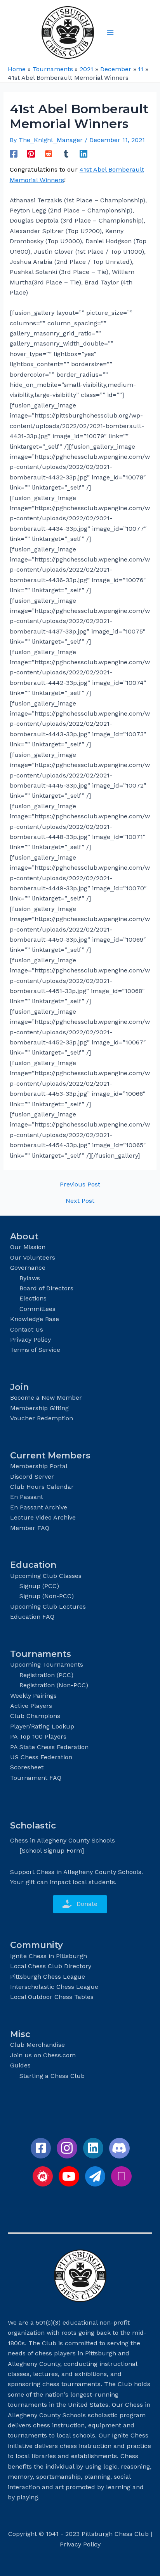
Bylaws (30, 1278)
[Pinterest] (31, 154)
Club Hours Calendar (42, 1487)
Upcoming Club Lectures (48, 1606)
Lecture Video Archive (43, 1517)
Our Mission (28, 1247)
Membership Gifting (39, 1408)
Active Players (31, 1706)
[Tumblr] (66, 154)
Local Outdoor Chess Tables (52, 1997)
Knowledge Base (35, 1319)
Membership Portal (39, 1466)
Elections (33, 1298)
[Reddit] (49, 154)
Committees (37, 1309)
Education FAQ (32, 1617)
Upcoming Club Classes (46, 1576)
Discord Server (32, 1477)
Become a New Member (46, 1398)
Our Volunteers (33, 1257)
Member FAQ (30, 1528)
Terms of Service (35, 1350)
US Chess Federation (41, 1757)
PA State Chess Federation (49, 1747)
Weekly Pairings (33, 1696)
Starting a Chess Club (52, 2076)
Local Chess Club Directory (51, 1966)
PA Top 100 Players (38, 1736)
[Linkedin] (83, 154)
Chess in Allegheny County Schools (63, 1840)
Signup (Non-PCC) (47, 1596)
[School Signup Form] (52, 1850)
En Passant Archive (39, 1507)
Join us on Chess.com (43, 2055)
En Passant (27, 1497)
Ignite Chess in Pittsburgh (49, 1956)
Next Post (80, 1201)
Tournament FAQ (36, 1778)
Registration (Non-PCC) (54, 1685)
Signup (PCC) (39, 1586)
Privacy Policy (30, 1340)
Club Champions (35, 1716)
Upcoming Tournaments (47, 1664)
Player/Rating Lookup (42, 1726)
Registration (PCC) (46, 1675)
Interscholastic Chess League (54, 1987)
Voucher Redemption (42, 1418)
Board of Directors (46, 1288)
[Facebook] (14, 154)
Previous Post (80, 1184)
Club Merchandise (37, 2045)
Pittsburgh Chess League (48, 1977)
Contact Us (27, 1329)
